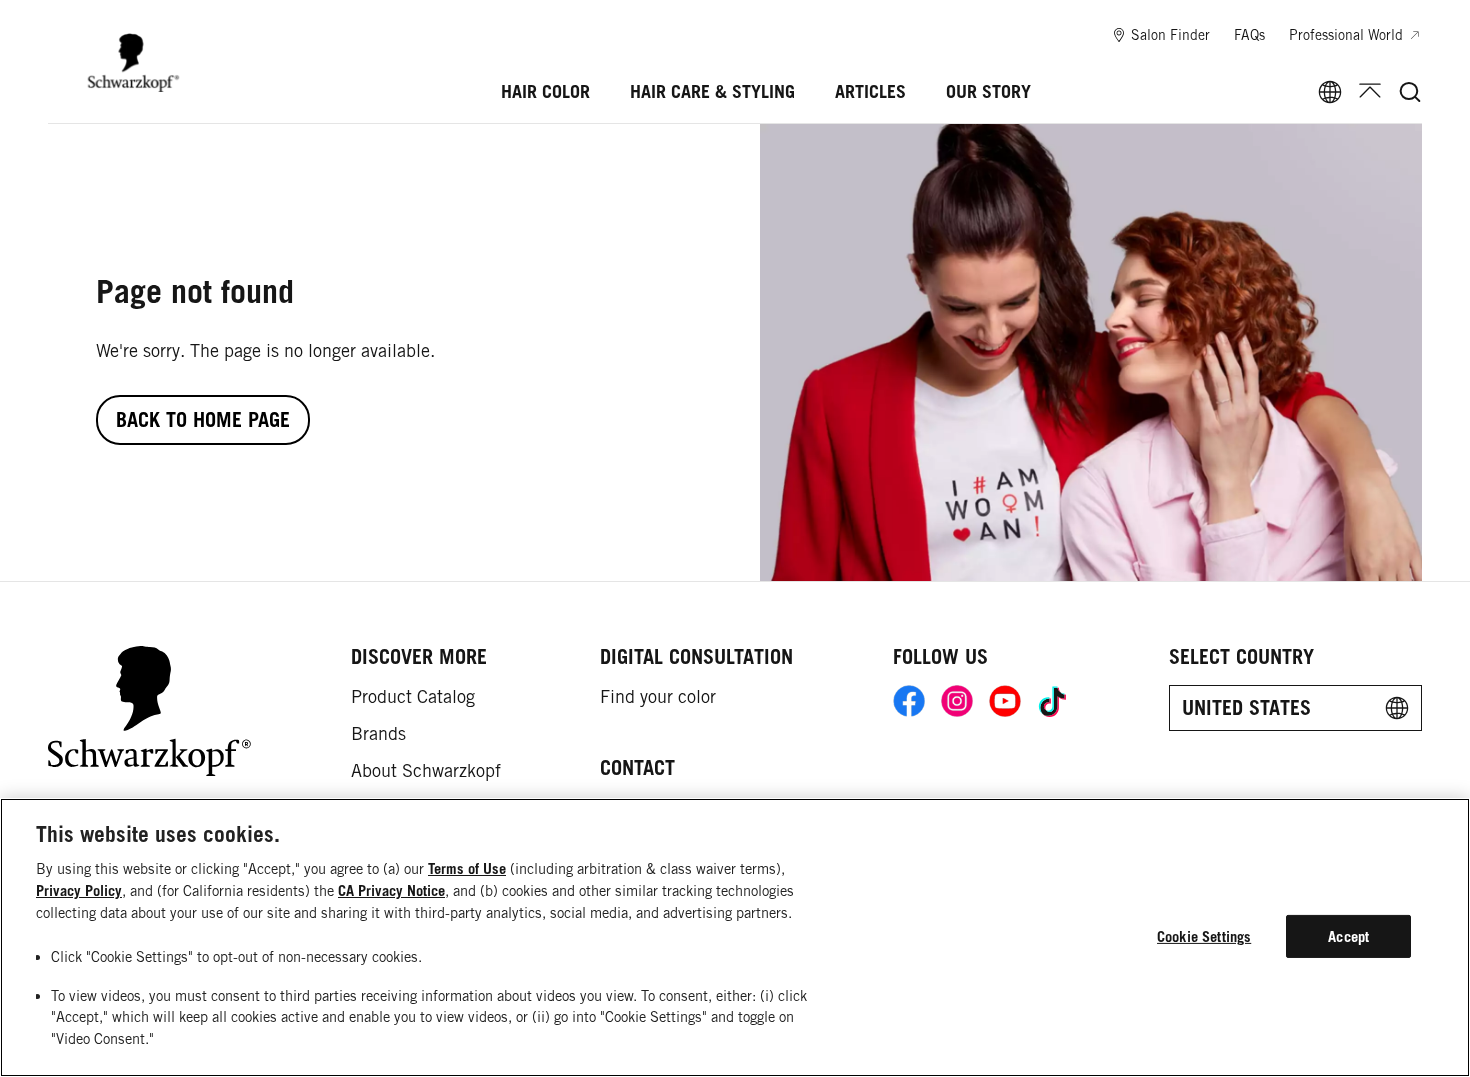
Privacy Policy (79, 890)
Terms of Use (467, 868)
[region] (735, 937)
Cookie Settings (1204, 936)
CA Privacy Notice (391, 890)
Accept (1348, 936)
